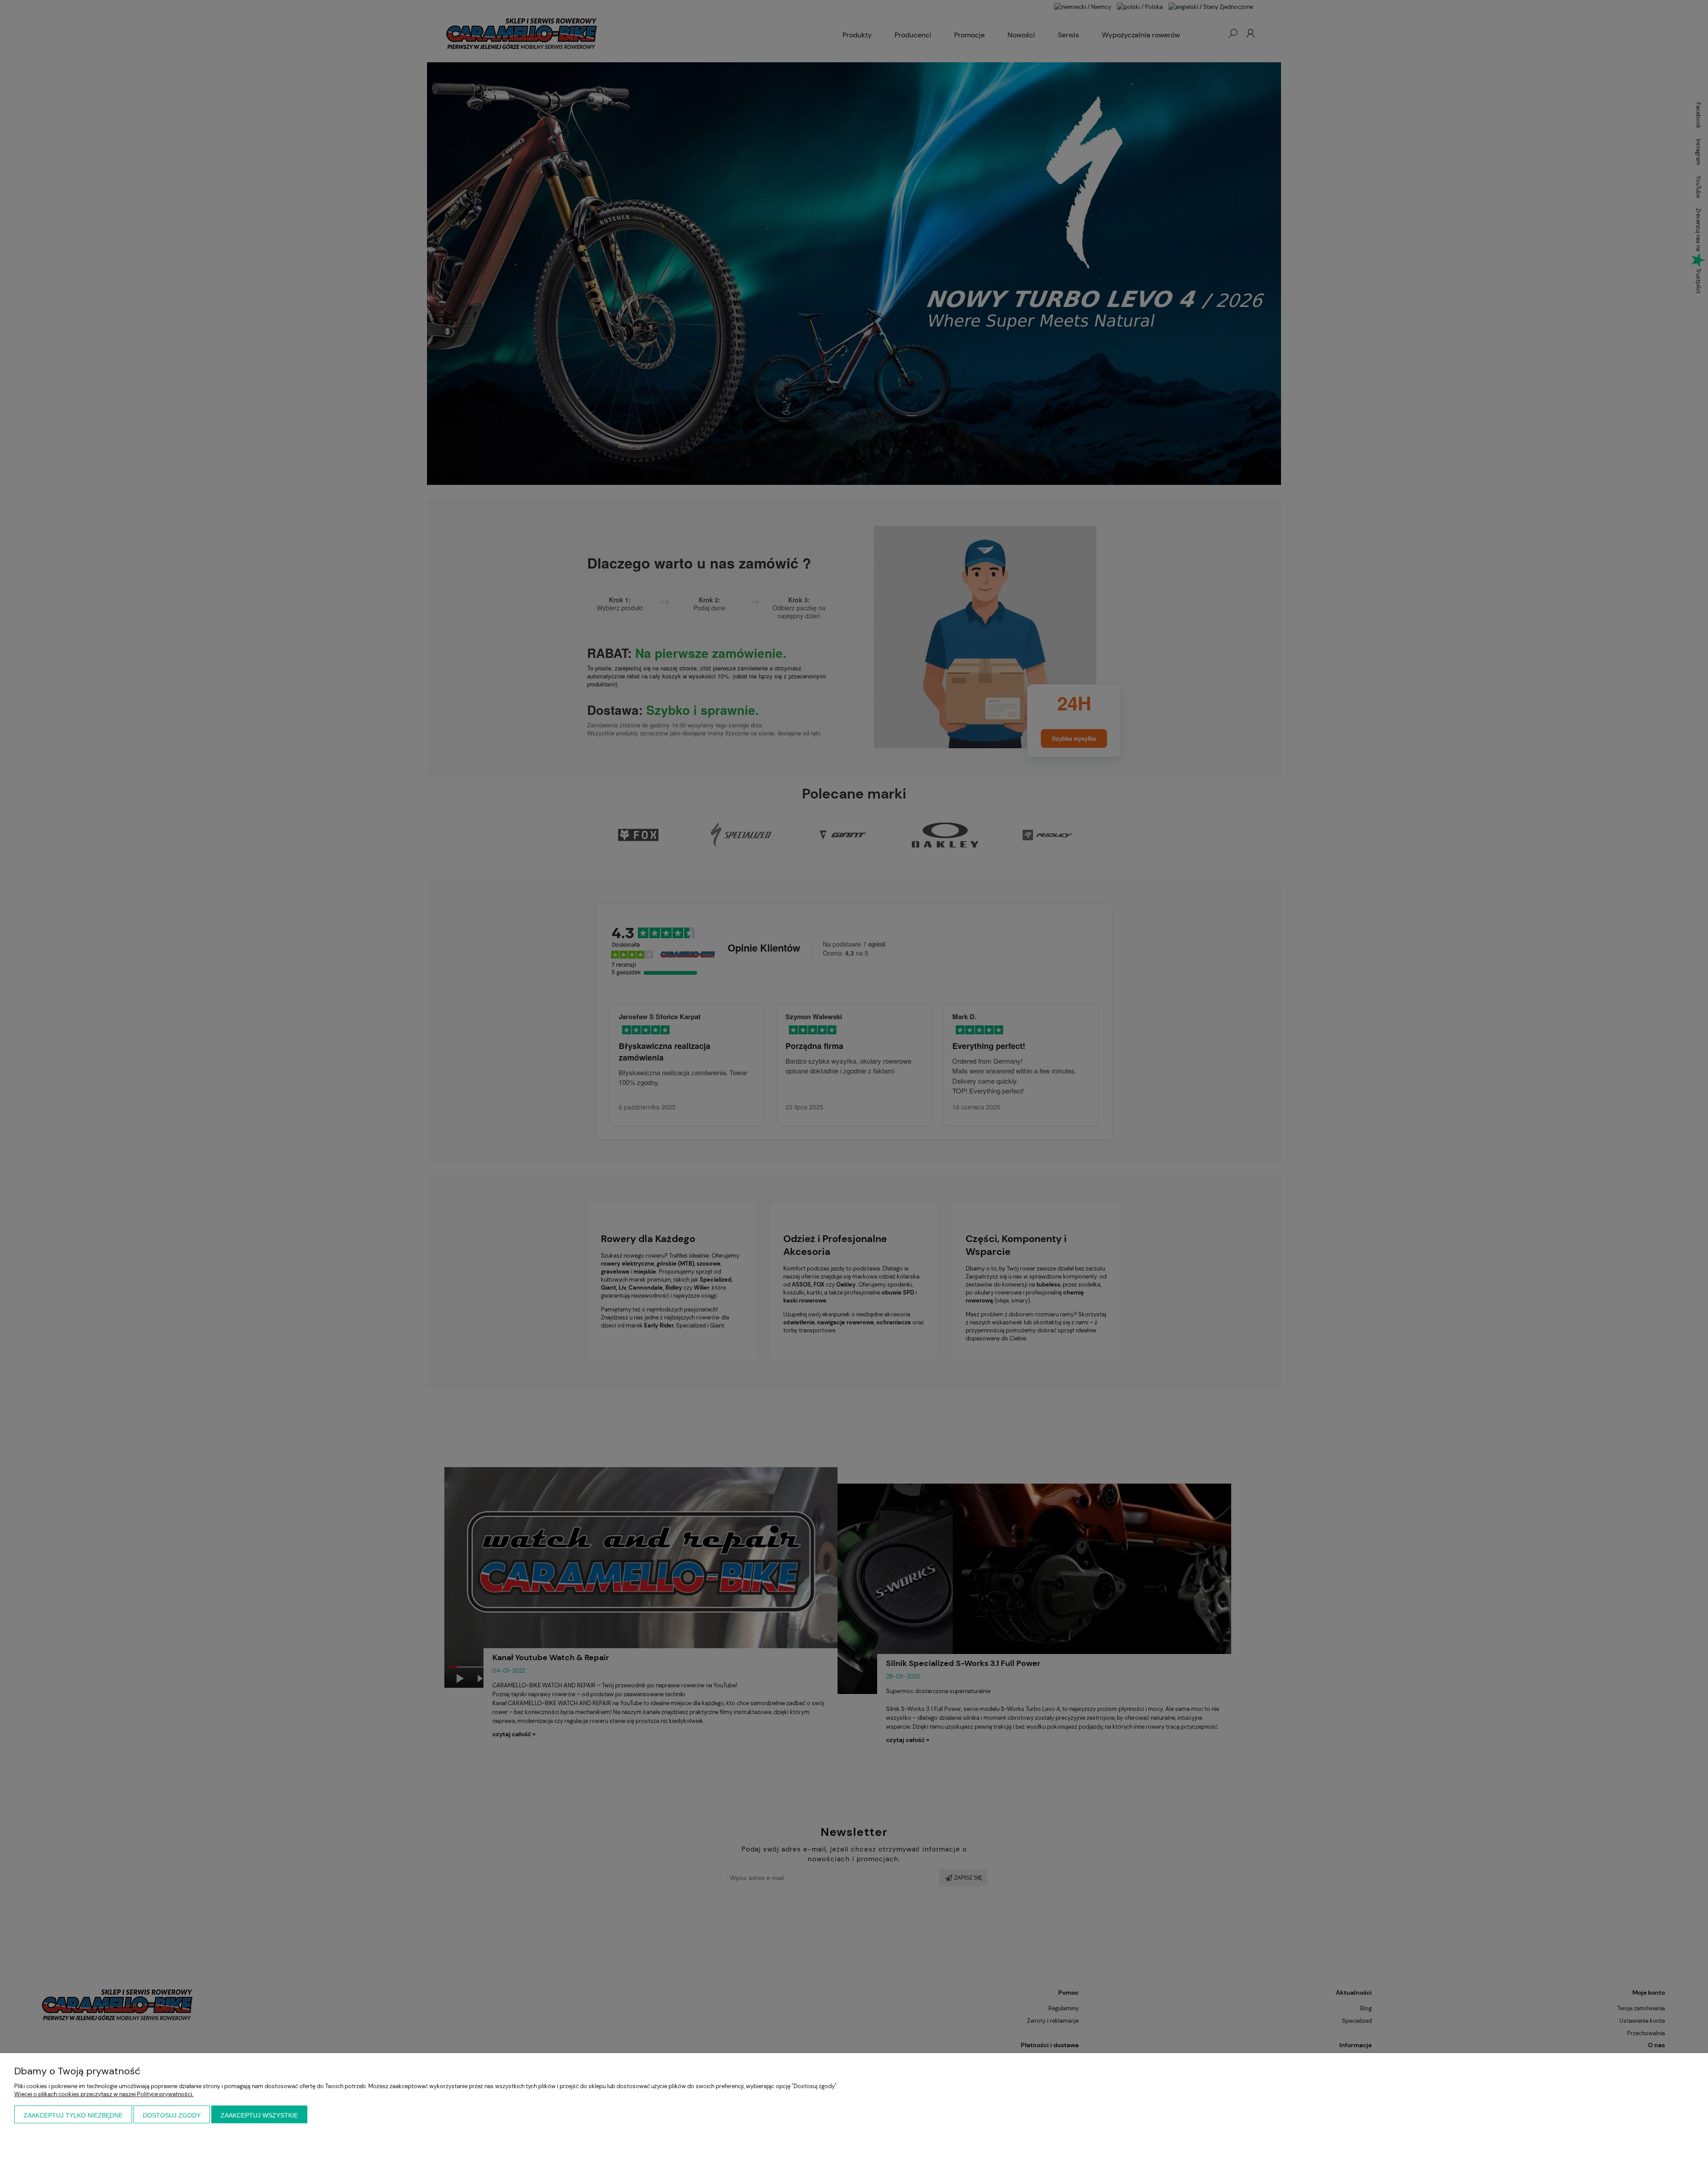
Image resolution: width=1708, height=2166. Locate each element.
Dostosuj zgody (172, 2115)
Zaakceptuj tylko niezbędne (73, 2115)
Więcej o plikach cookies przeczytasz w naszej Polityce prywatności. (104, 2094)
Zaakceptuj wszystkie (259, 2115)
